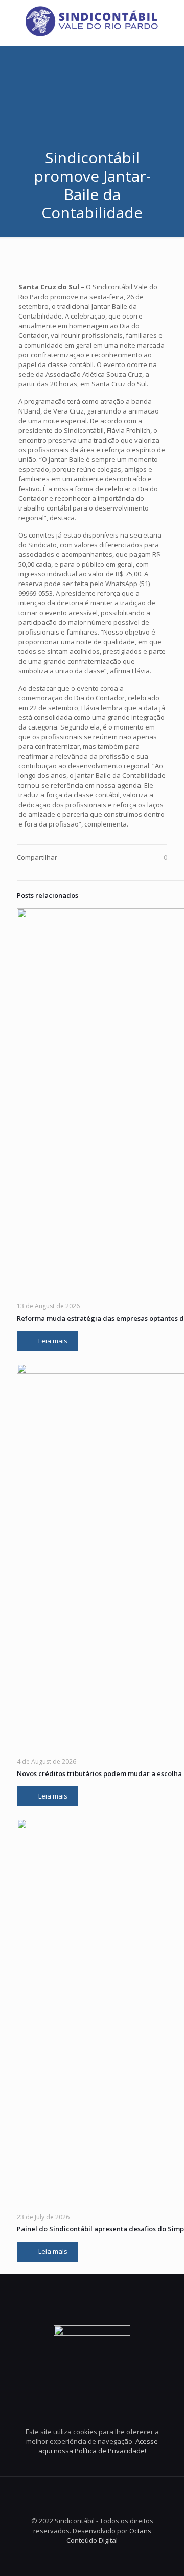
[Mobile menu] (170, 20)
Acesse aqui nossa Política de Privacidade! (98, 2446)
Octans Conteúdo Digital (109, 2535)
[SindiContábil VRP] (92, 20)
